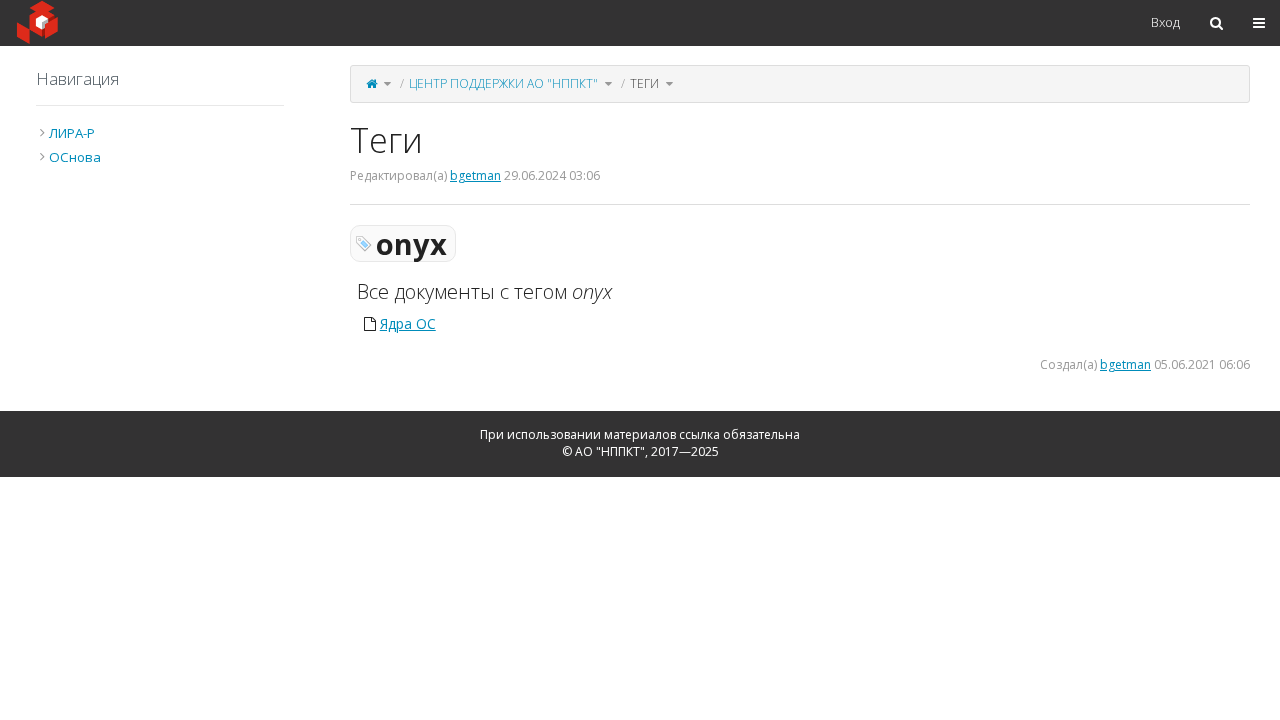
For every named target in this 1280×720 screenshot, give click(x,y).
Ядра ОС (408, 323)
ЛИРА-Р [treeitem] (72, 133)
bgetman (475, 175)
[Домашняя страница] (371, 83)
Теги (644, 83)
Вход (1165, 22)
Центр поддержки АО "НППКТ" (503, 83)
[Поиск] (1216, 23)
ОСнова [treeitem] (75, 157)
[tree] (160, 145)
